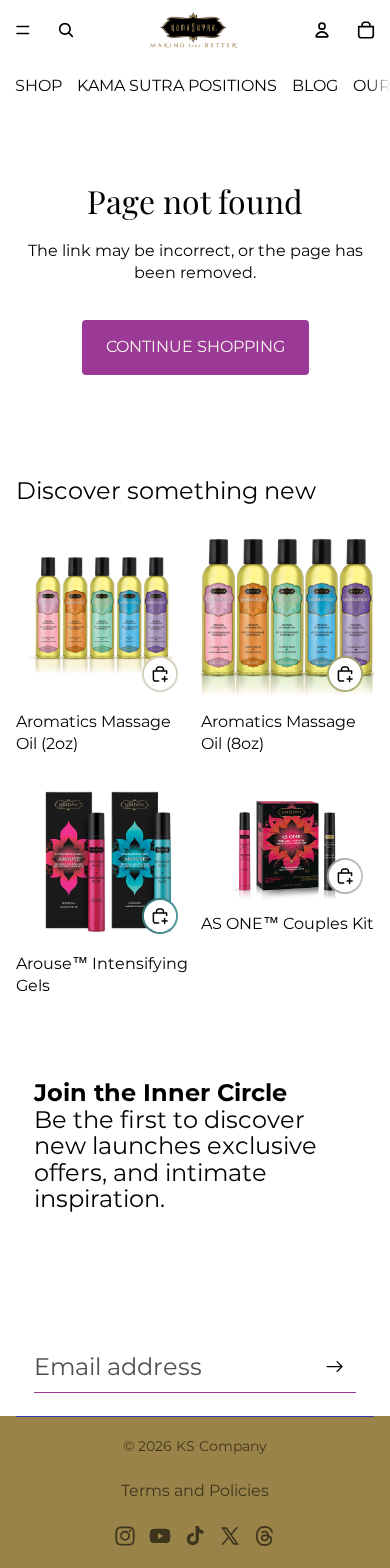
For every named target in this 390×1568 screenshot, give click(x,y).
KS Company (221, 1446)
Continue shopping (195, 346)
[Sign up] (335, 1367)
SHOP (38, 85)
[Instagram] (125, 1536)
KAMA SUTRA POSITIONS (177, 85)
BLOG (315, 85)
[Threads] (265, 1536)
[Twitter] (230, 1536)
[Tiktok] (195, 1536)
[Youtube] (160, 1536)
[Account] (322, 30)
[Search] (66, 30)
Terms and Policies (195, 1490)
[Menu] (23, 30)
